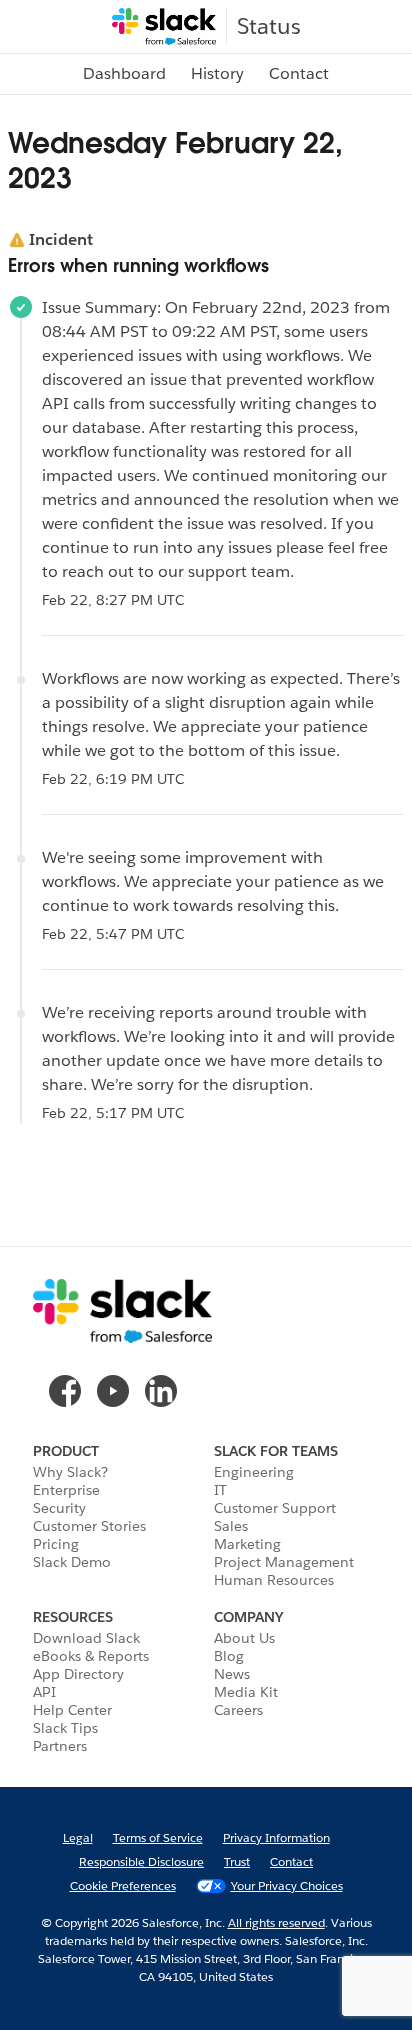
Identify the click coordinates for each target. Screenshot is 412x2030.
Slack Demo (72, 1562)
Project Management (284, 1562)
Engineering (254, 1472)
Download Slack (86, 1638)
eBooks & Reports (91, 1656)
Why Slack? (70, 1472)
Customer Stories (89, 1526)
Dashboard (124, 73)
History (217, 73)
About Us (244, 1638)
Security (59, 1508)
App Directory (78, 1674)
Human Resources (274, 1580)
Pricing (56, 1544)
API (44, 1692)
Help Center (72, 1710)
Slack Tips (65, 1728)
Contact (299, 73)
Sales (231, 1526)
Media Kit (246, 1692)
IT (220, 1490)
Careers (238, 1710)
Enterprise (66, 1490)
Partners (60, 1746)
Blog (229, 1656)
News (232, 1674)
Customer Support (275, 1508)
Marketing (247, 1544)
